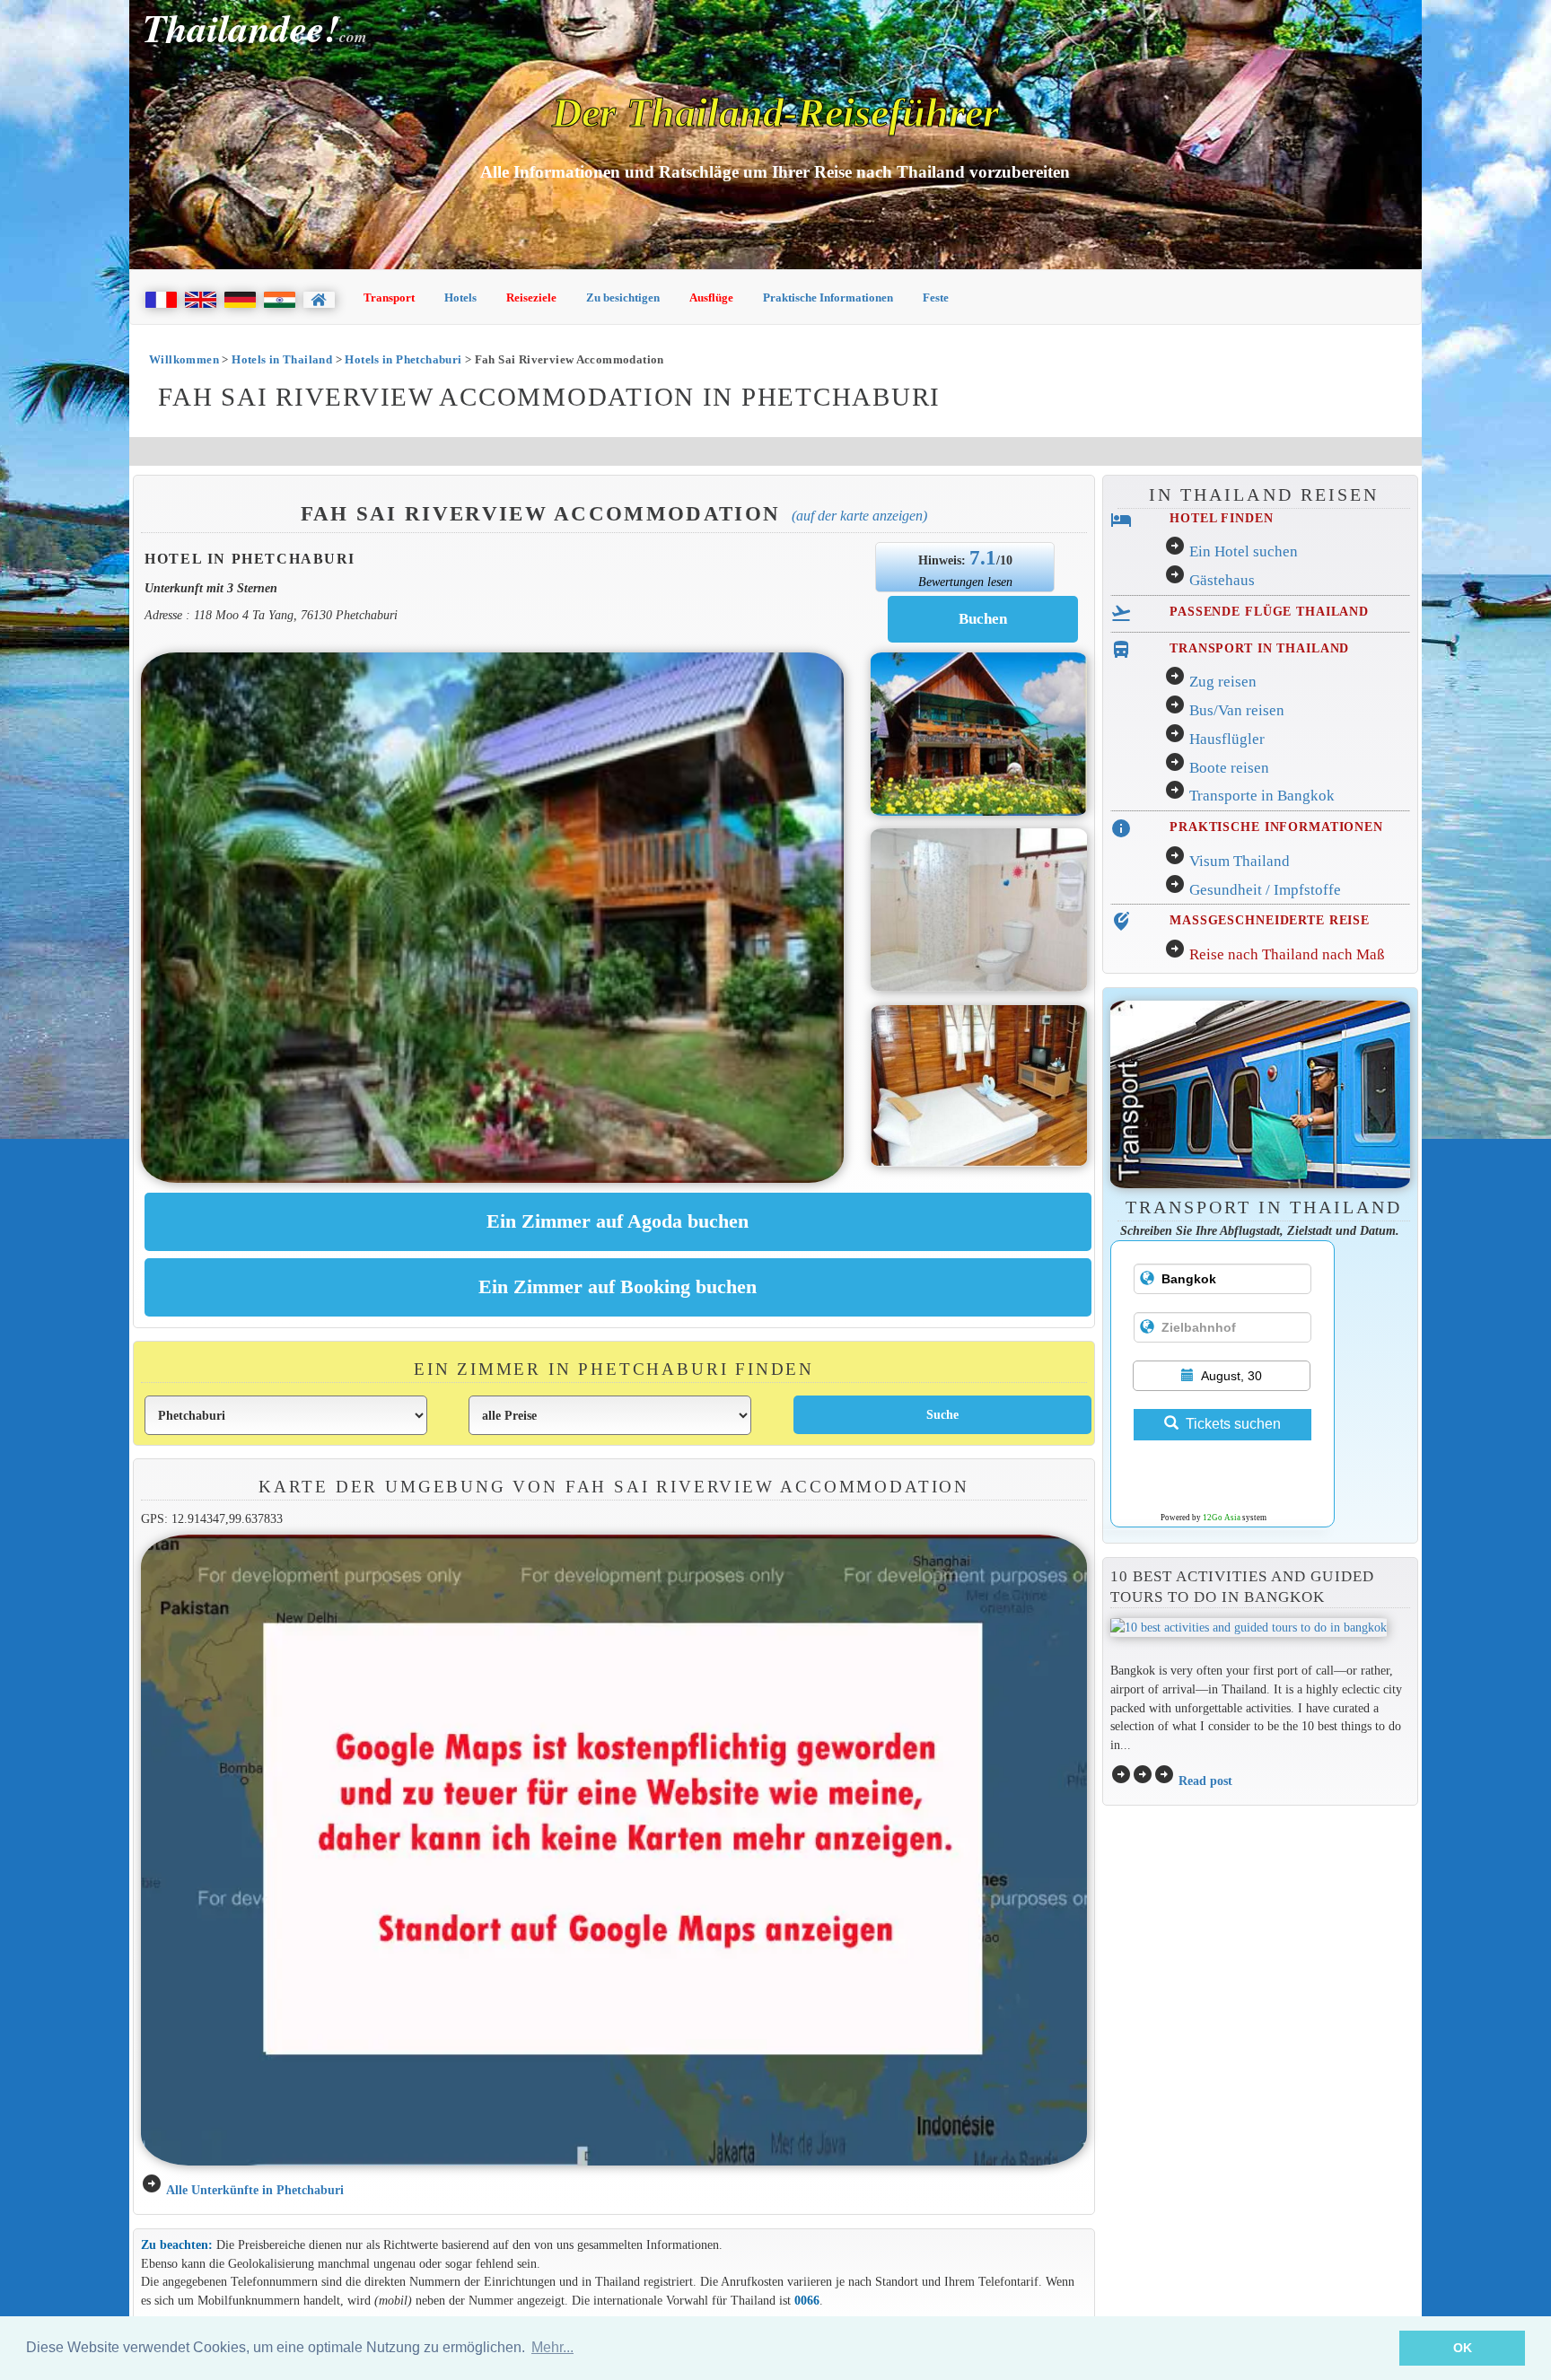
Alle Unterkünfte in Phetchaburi (255, 2190)
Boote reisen (1229, 768)
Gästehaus (1222, 580)
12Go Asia (1222, 1518)
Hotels (460, 297)
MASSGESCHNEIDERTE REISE (1270, 920)
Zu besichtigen (623, 297)
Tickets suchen (1233, 1424)
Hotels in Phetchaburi (403, 359)
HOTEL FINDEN (1221, 518)
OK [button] (1463, 2348)
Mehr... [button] (552, 2347)
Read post (1205, 1781)
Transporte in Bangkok (1262, 796)
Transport (389, 297)
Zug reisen (1223, 682)
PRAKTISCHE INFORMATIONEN (1276, 827)
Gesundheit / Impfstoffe (1265, 890)
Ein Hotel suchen (1244, 551)
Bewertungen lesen (965, 582)
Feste (936, 297)
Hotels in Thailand (282, 359)
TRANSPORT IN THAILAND (1259, 648)
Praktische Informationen (828, 297)
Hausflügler (1227, 739)
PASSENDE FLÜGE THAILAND (1269, 611)
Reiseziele (531, 297)
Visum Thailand (1240, 861)
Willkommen (184, 359)
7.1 (983, 557)
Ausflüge (711, 297)
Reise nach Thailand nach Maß (1287, 954)
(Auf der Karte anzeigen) (859, 516)
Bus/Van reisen (1237, 710)
